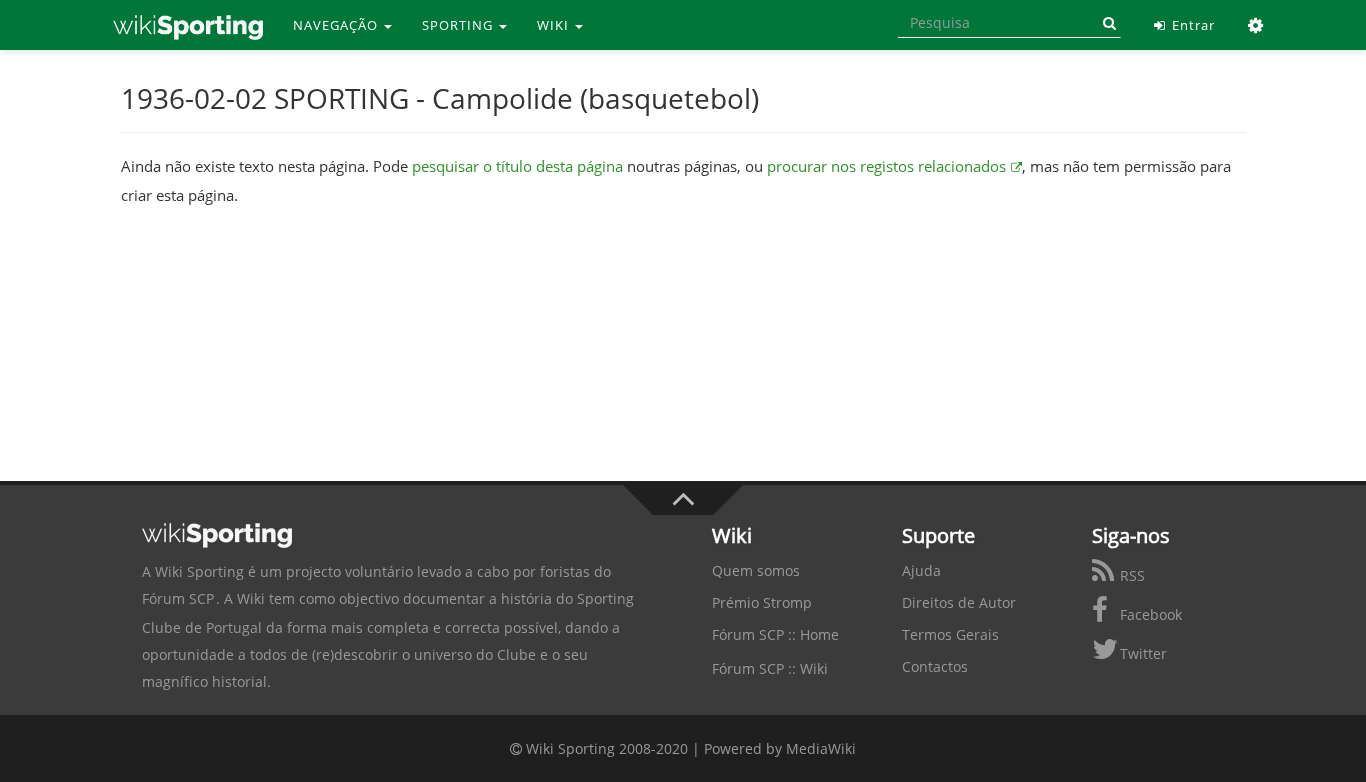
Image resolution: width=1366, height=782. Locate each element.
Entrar (1191, 25)
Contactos (935, 666)
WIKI (555, 25)
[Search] (1106, 23)
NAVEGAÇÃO (337, 25)
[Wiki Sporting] (188, 25)
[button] (1256, 25)
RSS (1130, 575)
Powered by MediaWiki (780, 748)
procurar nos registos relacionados (886, 166)
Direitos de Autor (959, 602)
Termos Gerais (950, 634)
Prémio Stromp (762, 602)
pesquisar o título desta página (517, 166)
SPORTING (459, 25)
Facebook (1149, 614)
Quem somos (756, 570)
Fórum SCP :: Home (775, 634)
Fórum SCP (178, 598)
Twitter (1141, 653)
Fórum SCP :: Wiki (770, 668)
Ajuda (921, 570)
